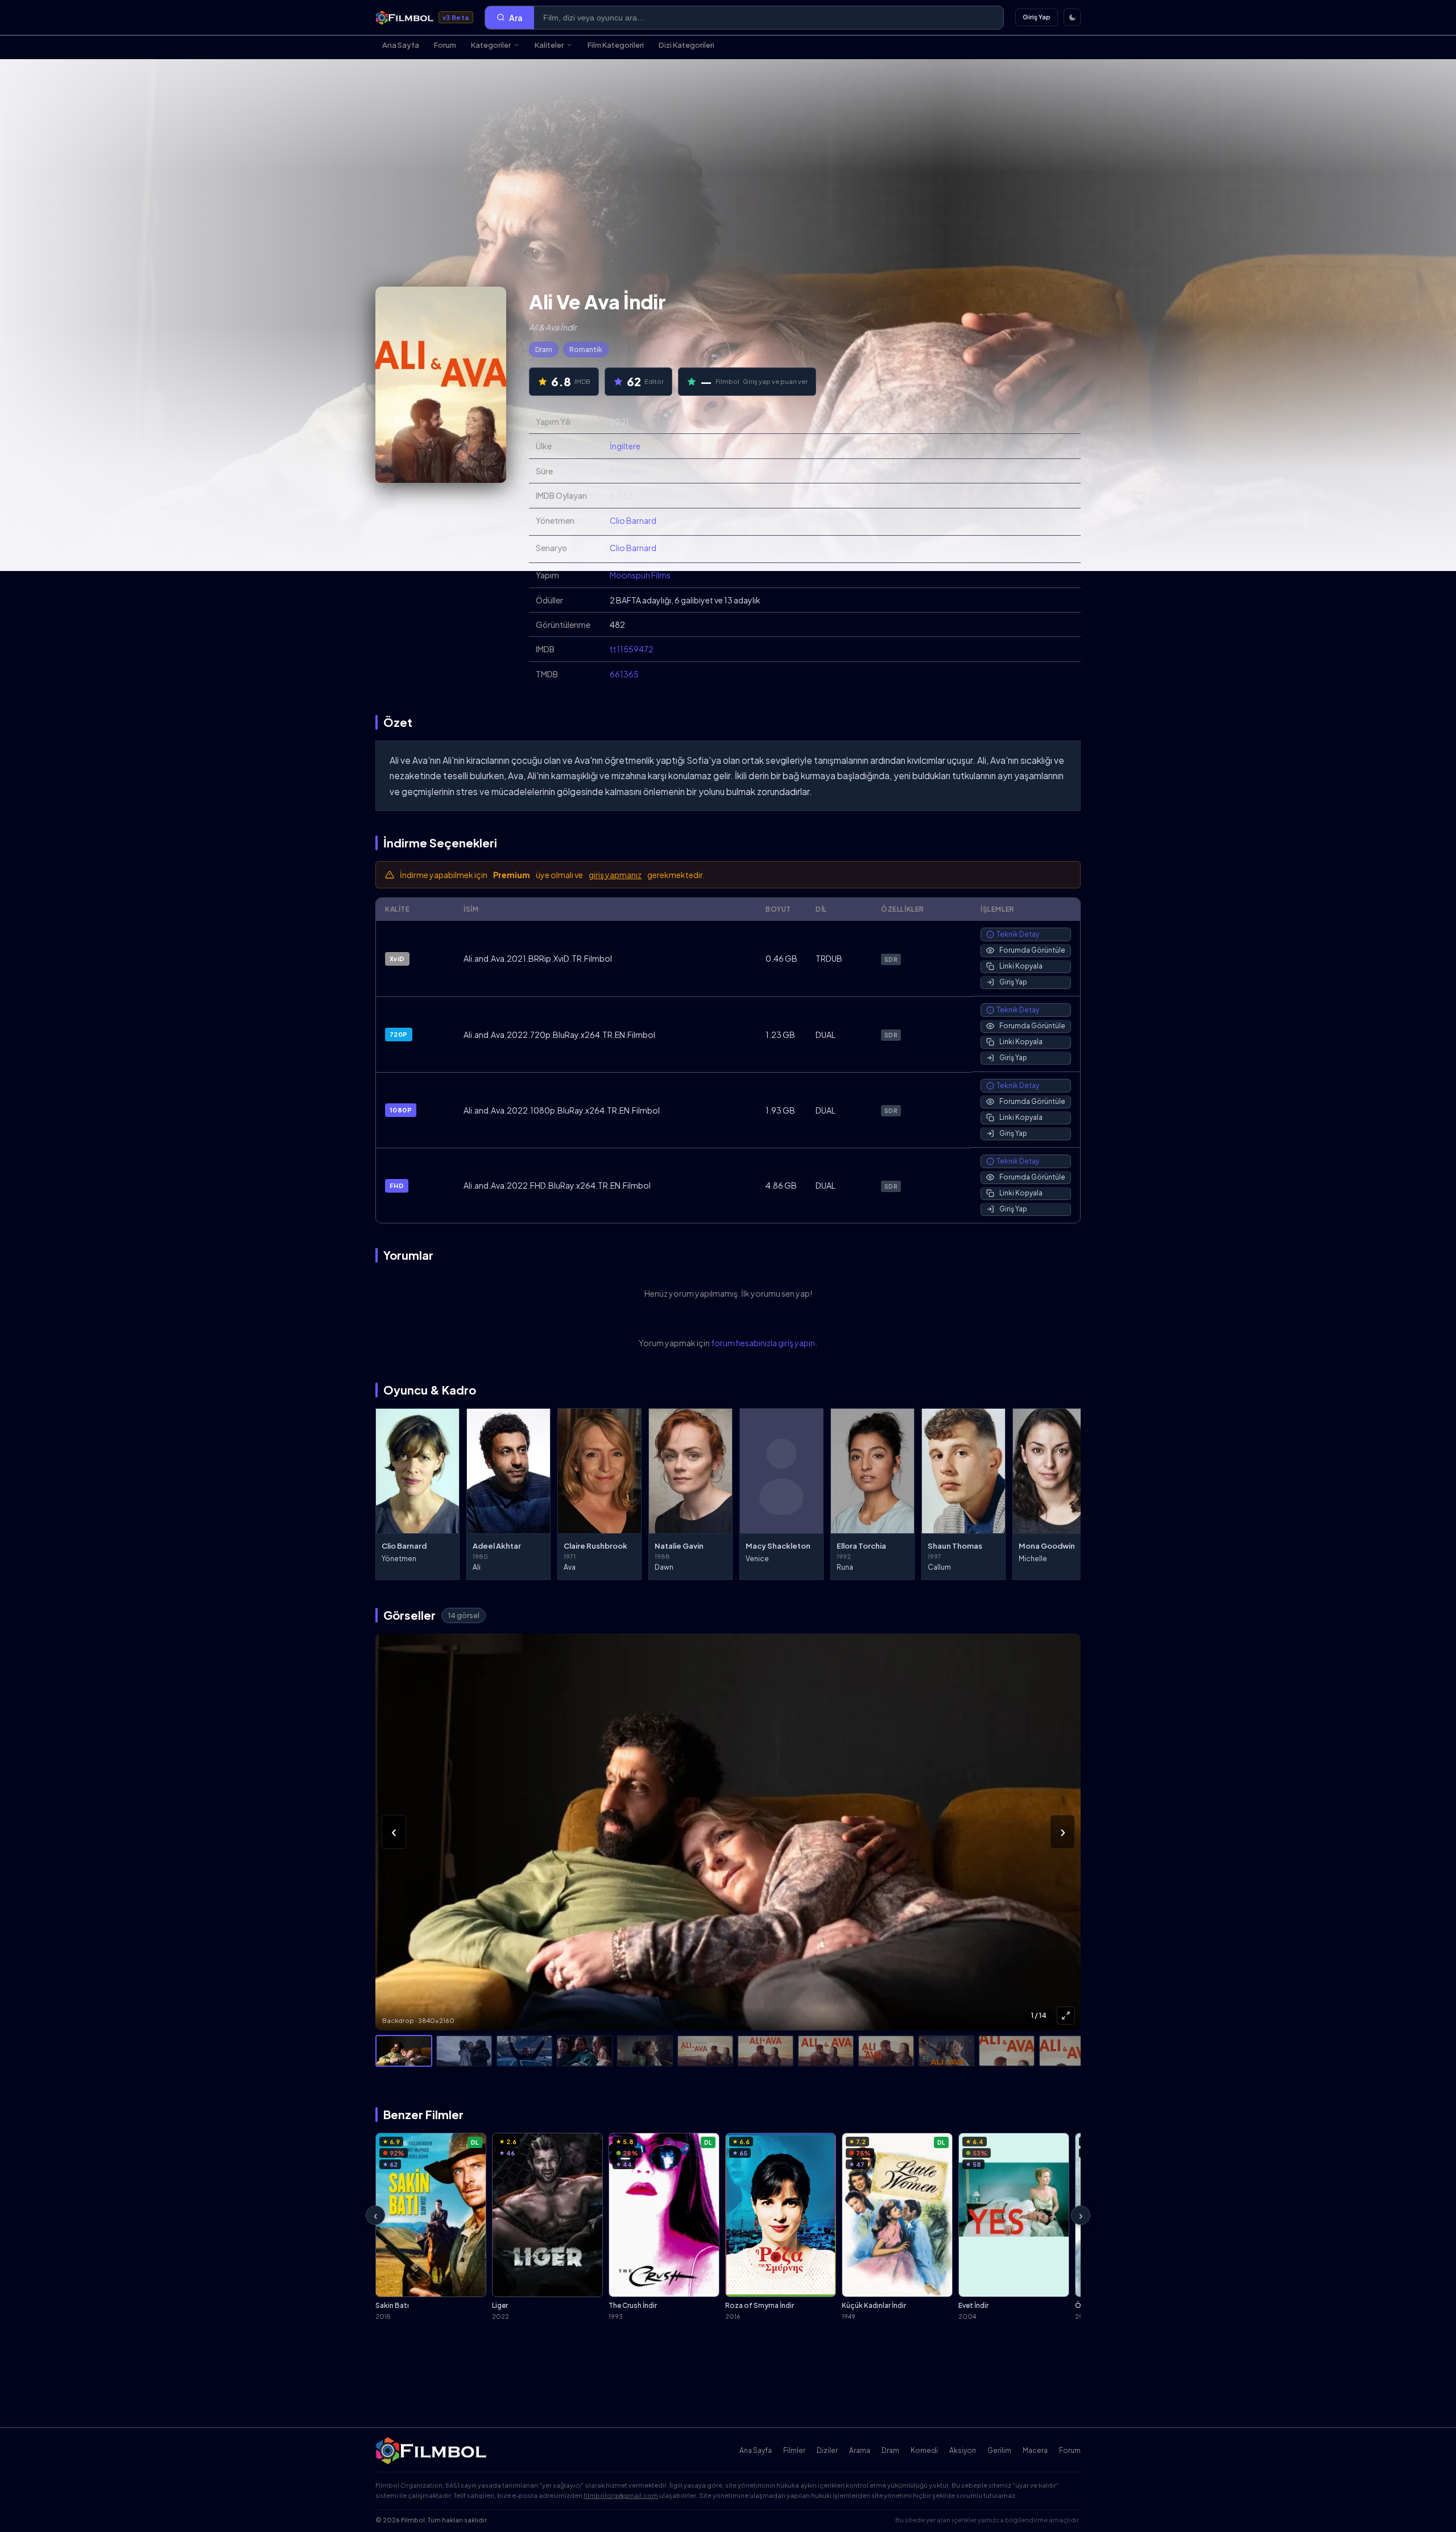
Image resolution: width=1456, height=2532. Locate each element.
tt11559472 (632, 649)
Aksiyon (963, 2450)
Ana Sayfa (401, 45)
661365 (624, 674)
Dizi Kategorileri (686, 45)
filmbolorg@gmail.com (621, 2495)
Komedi (924, 2450)
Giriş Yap (1037, 17)
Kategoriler (491, 45)
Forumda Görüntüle (1032, 950)
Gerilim (999, 2450)
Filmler (794, 2450)
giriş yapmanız (615, 875)
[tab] (404, 2051)
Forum (445, 45)
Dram (544, 349)
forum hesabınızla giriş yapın (763, 1343)
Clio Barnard (633, 520)
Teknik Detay (1018, 934)
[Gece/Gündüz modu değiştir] (1072, 17)
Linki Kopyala (1021, 966)
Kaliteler (549, 45)
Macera (1035, 2450)
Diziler (827, 2450)
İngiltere (625, 446)
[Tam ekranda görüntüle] (1066, 2016)
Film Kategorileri (616, 45)
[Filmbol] (432, 2451)
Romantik (586, 349)
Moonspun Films (640, 575)
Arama (860, 2450)
